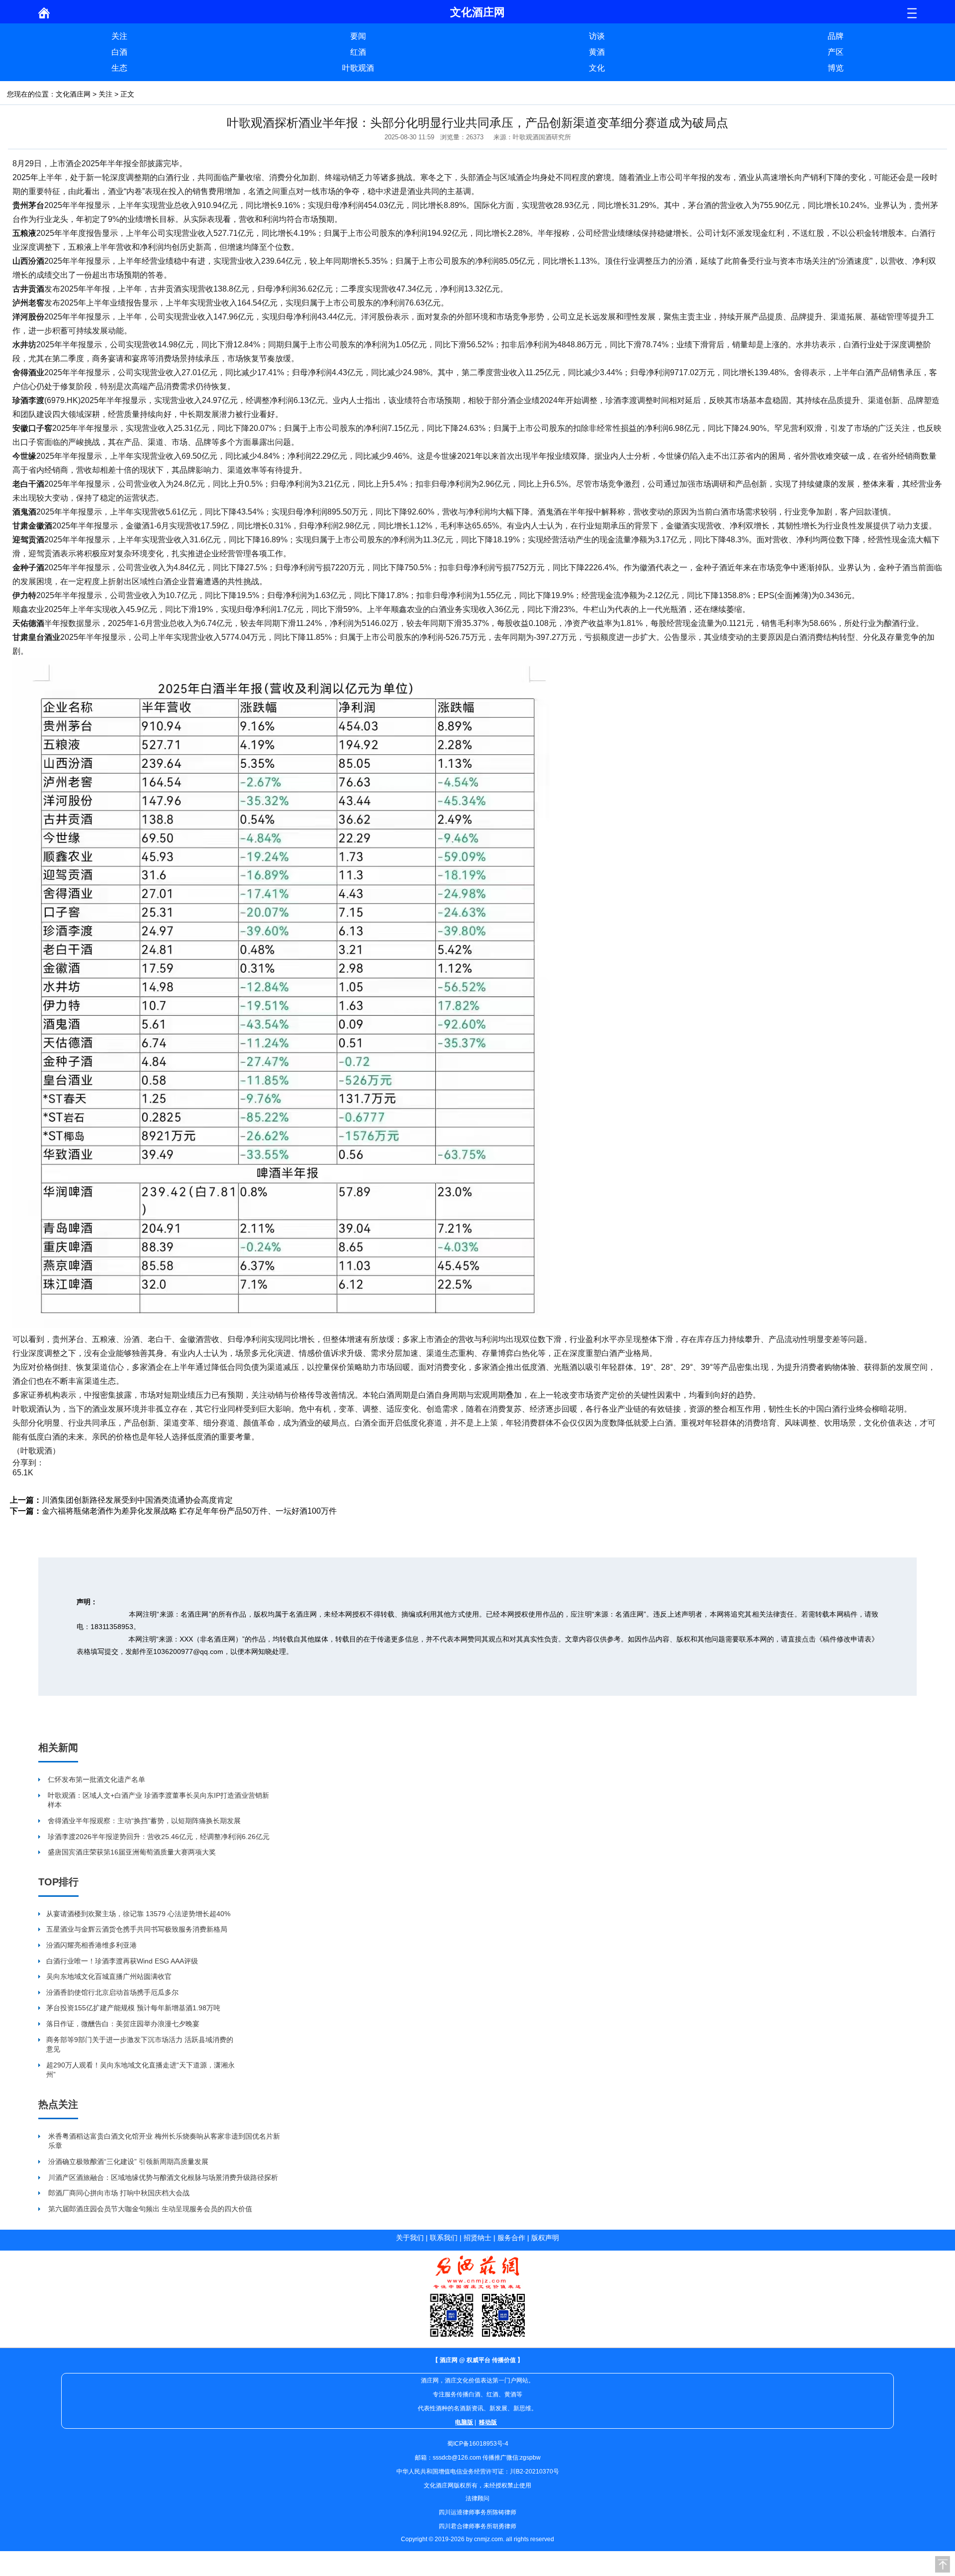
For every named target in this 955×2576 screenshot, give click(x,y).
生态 (119, 68)
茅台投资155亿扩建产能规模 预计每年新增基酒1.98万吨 (133, 2008)
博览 (836, 68)
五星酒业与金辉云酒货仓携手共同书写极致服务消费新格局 (137, 1929)
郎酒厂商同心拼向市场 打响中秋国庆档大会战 (119, 2193)
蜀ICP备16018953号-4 (478, 2444)
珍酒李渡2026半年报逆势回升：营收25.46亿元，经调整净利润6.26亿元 (159, 1837)
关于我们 (410, 2238)
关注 (119, 36)
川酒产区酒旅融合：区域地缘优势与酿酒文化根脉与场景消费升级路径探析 (163, 2177)
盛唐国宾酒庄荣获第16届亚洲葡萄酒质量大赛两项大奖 (132, 1852)
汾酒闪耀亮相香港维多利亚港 (92, 1945)
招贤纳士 (477, 2238)
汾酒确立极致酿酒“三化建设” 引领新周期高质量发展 (128, 2162)
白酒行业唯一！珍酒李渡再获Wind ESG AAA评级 (122, 1961)
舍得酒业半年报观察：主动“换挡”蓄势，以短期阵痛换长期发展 (144, 1821)
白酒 (119, 52)
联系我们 (444, 2238)
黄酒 (597, 52)
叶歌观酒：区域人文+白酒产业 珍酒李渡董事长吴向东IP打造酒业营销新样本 (158, 1800)
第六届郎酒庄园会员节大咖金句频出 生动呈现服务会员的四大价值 (150, 2209)
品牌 (836, 36)
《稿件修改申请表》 (847, 1639)
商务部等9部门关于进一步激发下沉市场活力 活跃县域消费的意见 (140, 2045)
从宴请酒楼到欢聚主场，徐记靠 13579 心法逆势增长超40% (138, 1914)
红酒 (358, 52)
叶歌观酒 (358, 68)
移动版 (488, 2422)
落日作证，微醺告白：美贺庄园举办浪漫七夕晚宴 (123, 2024)
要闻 (358, 36)
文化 (597, 68)
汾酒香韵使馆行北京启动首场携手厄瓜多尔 (112, 1992)
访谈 (597, 36)
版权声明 (545, 2238)
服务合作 (511, 2238)
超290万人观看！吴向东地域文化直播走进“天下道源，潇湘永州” (141, 2070)
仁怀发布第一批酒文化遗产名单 (96, 1779)
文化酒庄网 (73, 94)
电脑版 (464, 2422)
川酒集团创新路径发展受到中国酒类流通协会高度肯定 (137, 1500)
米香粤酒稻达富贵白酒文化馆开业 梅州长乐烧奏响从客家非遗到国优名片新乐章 (164, 2141)
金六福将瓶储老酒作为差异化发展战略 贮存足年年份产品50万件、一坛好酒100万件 (189, 1511)
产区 (836, 52)
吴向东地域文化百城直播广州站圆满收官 (109, 1976)
